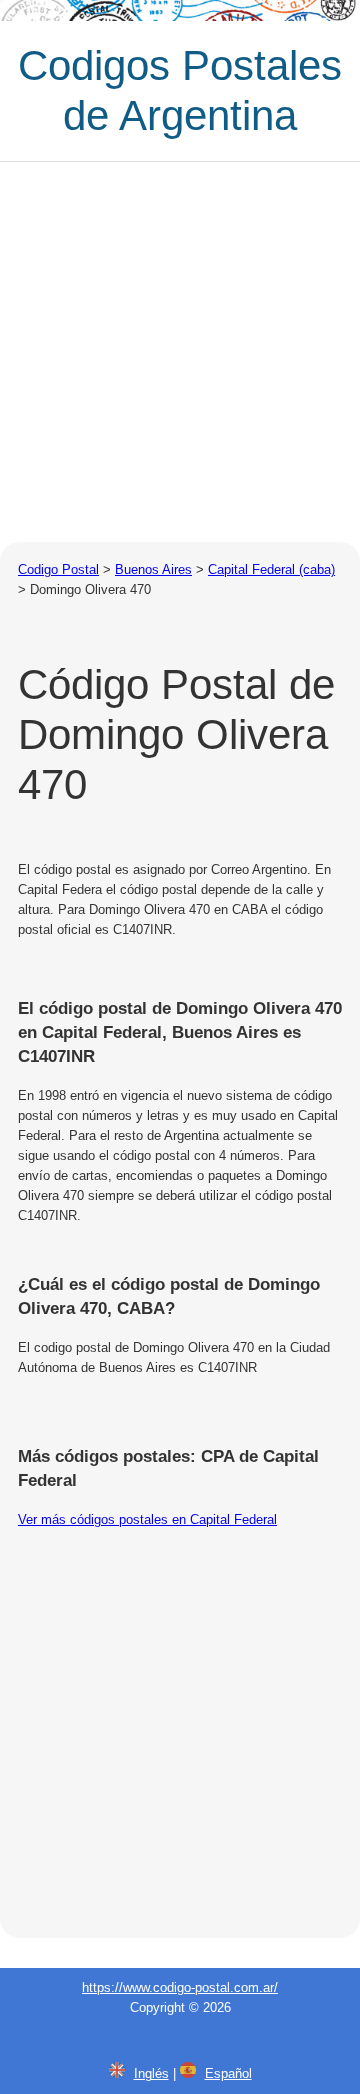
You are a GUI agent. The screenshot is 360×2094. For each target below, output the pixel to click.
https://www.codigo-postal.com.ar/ (180, 1987)
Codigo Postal (58, 569)
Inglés (151, 2073)
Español (228, 2073)
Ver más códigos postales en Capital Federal (147, 1519)
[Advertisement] (180, 352)
